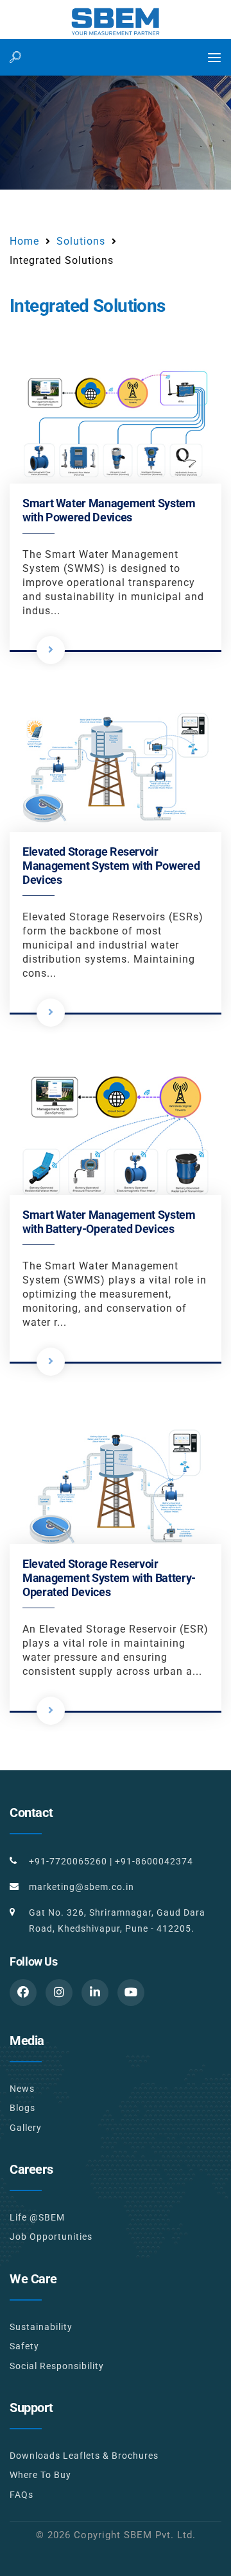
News (22, 2089)
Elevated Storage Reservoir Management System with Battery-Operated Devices (109, 1578)
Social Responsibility (57, 2366)
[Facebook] (23, 1993)
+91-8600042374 (154, 1861)
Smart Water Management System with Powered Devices (109, 510)
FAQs (21, 2495)
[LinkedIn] (95, 1993)
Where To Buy (40, 2475)
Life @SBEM (37, 2217)
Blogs (22, 2108)
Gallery (26, 2128)
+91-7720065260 (68, 1861)
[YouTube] (131, 1993)
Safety (24, 2346)
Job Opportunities (51, 2237)
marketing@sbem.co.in (81, 1887)
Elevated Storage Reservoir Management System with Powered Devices (111, 866)
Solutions (81, 241)
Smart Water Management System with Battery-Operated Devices (109, 1222)
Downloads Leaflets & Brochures (84, 2456)
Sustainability (41, 2327)
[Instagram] (59, 1993)
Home (24, 241)
